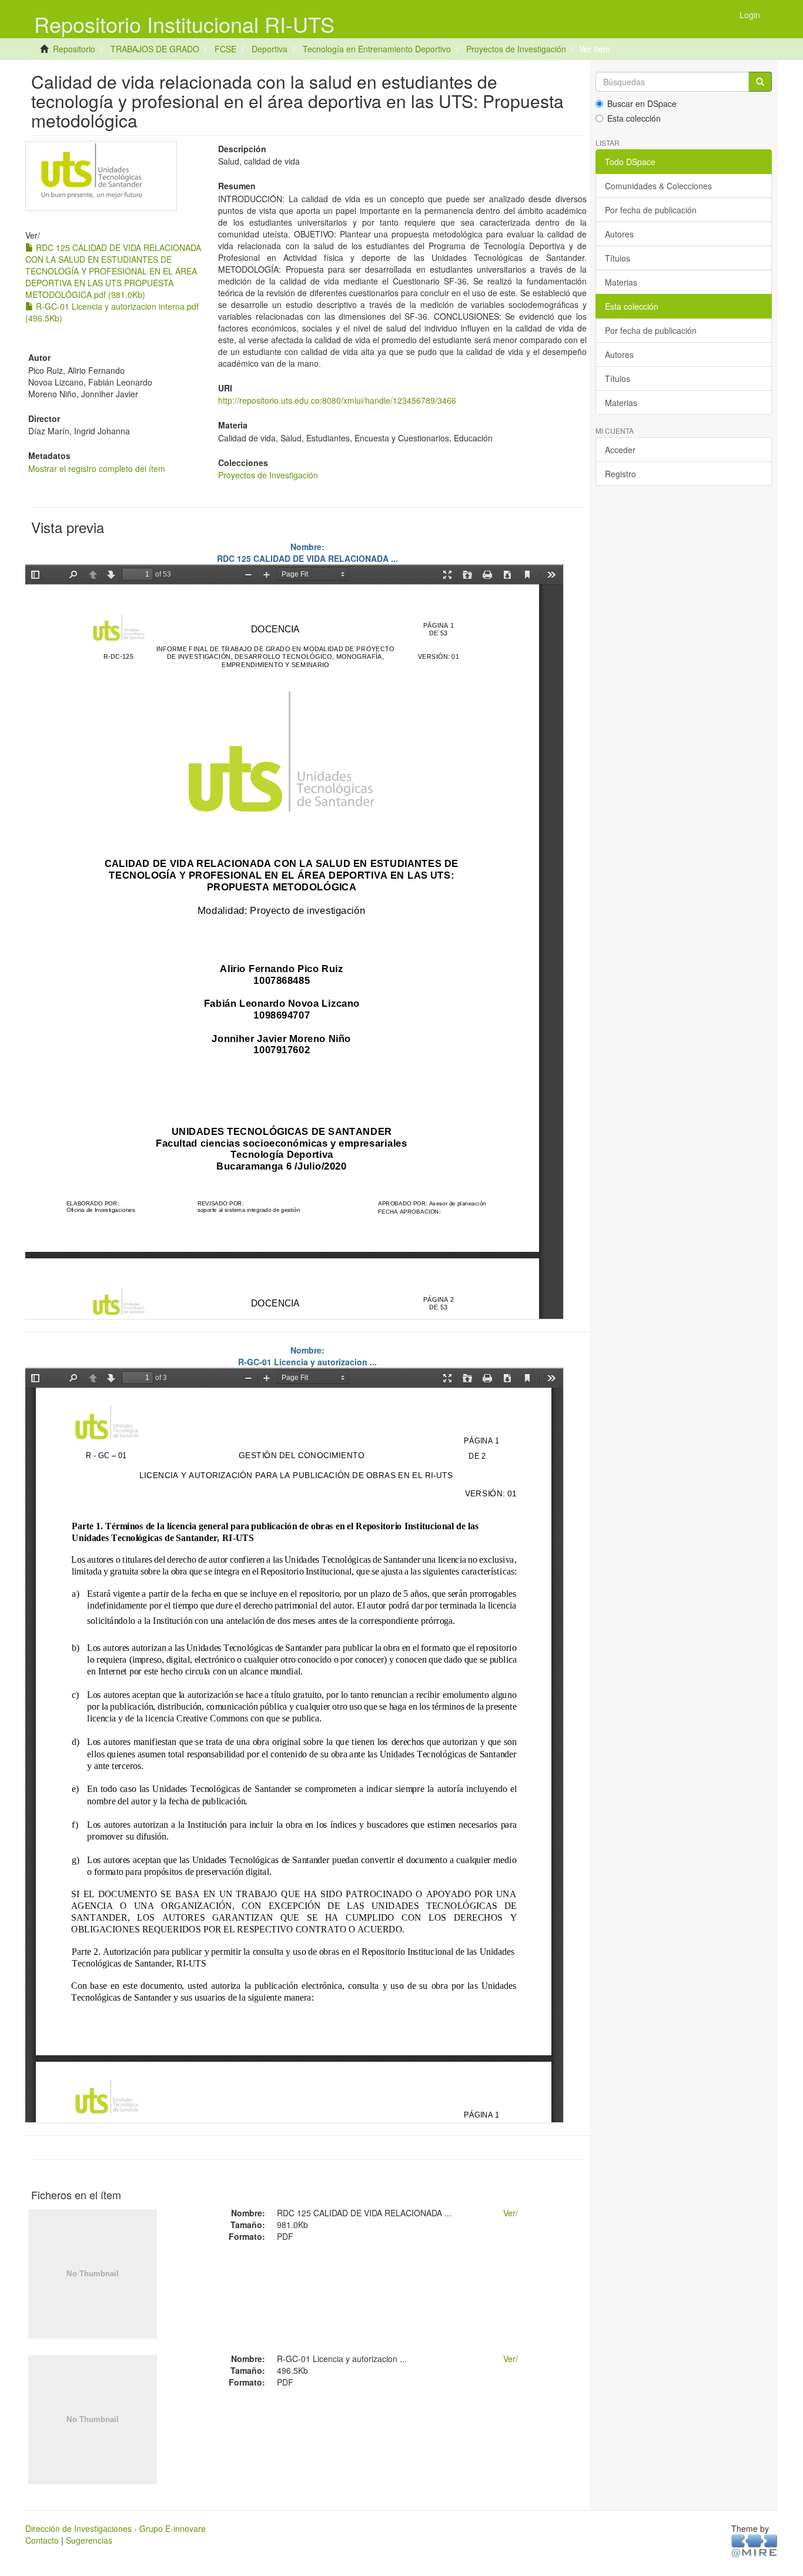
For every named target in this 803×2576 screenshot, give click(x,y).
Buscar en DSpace (642, 103)
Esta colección (634, 118)
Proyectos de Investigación (516, 49)
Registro (620, 474)
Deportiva (270, 49)
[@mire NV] (755, 2545)
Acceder (620, 450)
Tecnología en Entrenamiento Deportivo (377, 49)
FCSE (225, 49)
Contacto (42, 2540)
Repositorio (74, 49)
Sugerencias (89, 2540)
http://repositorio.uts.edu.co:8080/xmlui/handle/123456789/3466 (337, 400)
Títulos (618, 258)
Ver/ (511, 2213)
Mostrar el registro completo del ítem (97, 468)
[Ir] (760, 82)
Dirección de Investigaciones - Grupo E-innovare (116, 2528)
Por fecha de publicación (651, 210)
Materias (621, 282)
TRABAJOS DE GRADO (155, 49)
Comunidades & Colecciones (658, 186)
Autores (619, 234)
